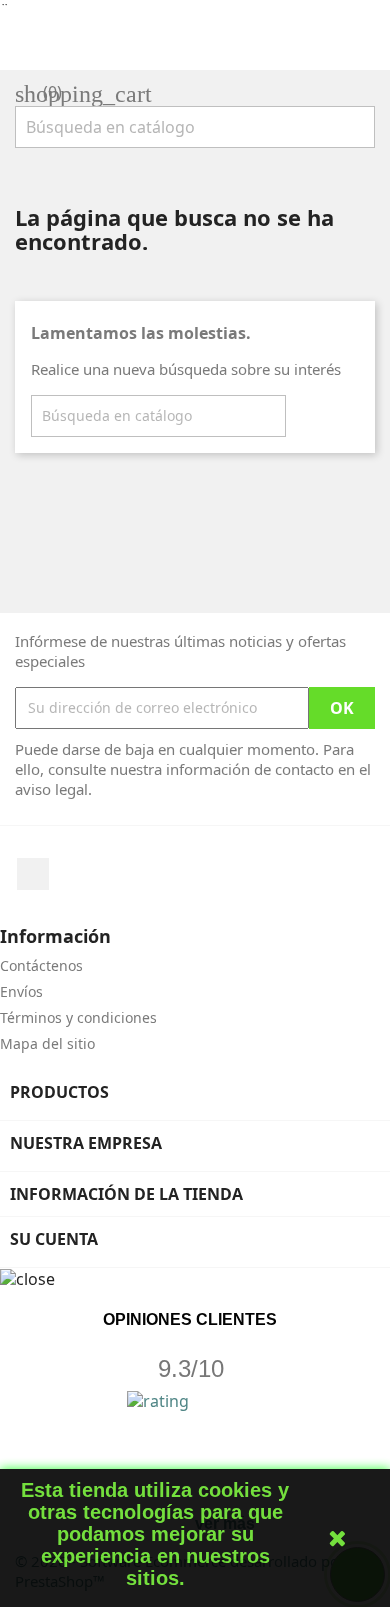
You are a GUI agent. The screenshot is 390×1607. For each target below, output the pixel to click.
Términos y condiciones (78, 1017)
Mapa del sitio (47, 1043)
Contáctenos (41, 965)
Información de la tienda (126, 1194)
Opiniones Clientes (190, 1319)
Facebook (33, 874)
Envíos (21, 991)
